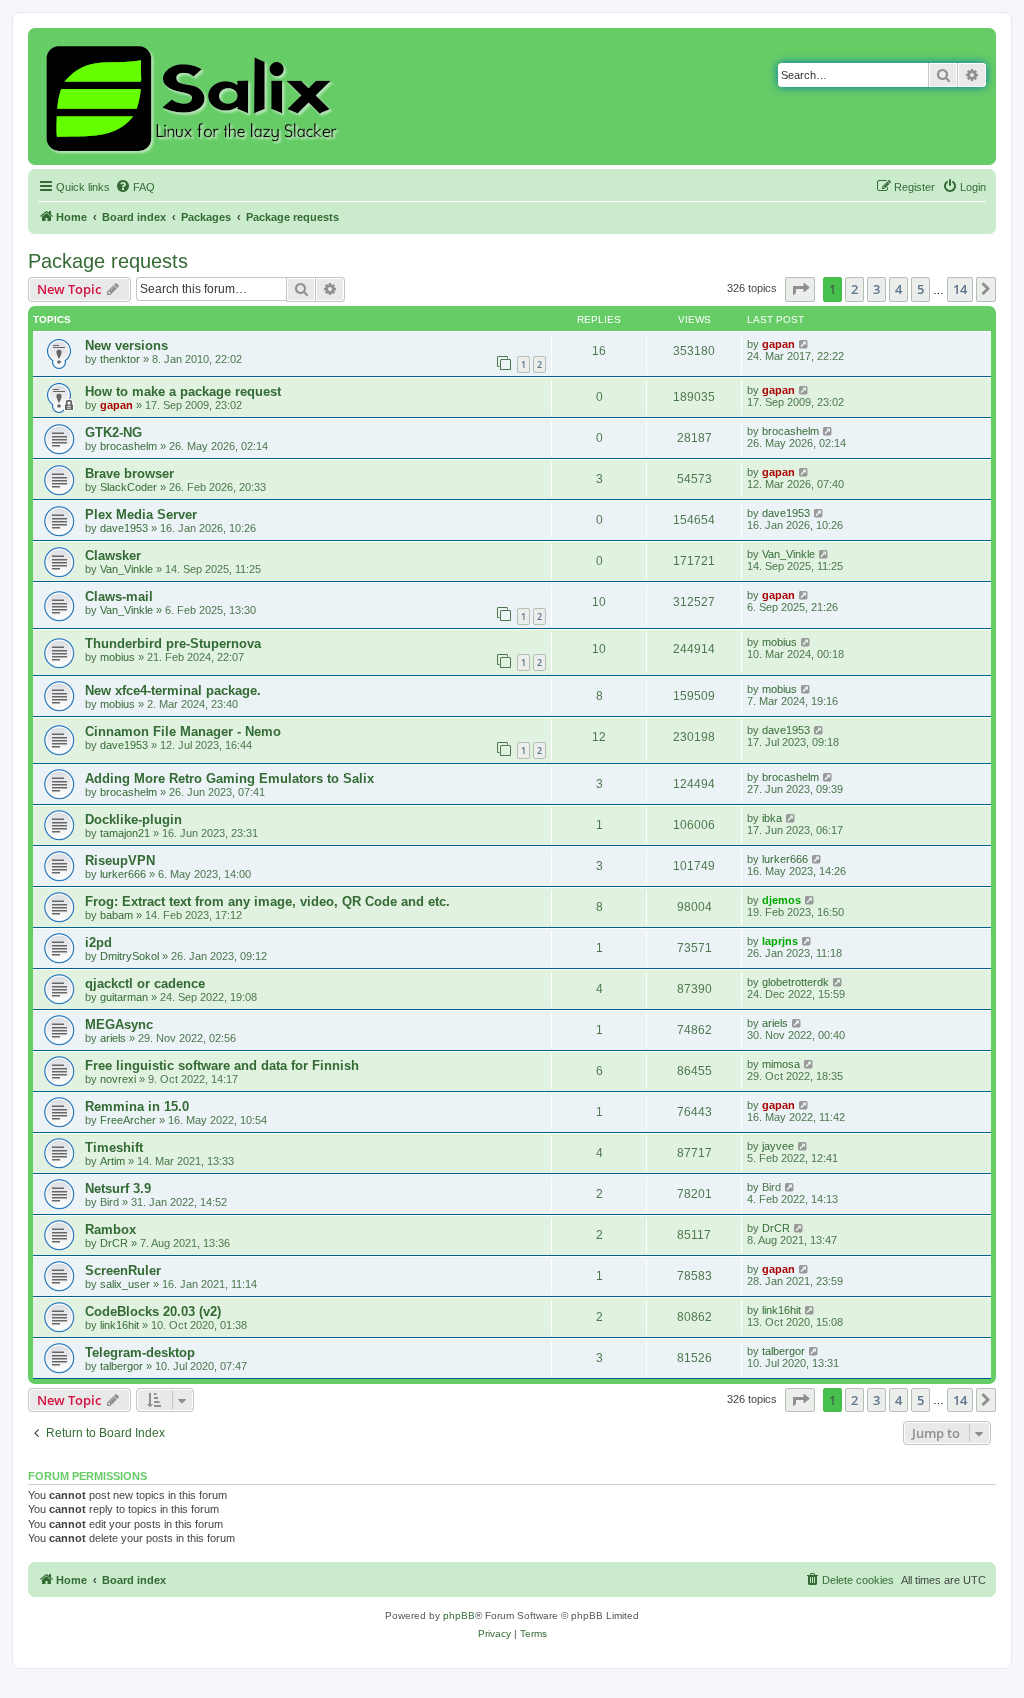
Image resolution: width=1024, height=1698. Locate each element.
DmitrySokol (129, 956)
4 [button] (898, 289)
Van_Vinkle (126, 569)
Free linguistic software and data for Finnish (222, 1065)
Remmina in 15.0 (137, 1106)
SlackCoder (128, 487)
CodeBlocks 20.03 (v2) (153, 1311)
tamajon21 (125, 833)
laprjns (780, 941)
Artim (112, 1161)
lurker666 (123, 874)
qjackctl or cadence (145, 983)
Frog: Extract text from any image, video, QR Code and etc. (267, 901)
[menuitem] (135, 187)
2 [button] (854, 289)
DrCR (114, 1243)
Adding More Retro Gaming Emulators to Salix (229, 778)
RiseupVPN (120, 860)
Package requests (108, 261)
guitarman (124, 997)
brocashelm (128, 446)
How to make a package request (183, 391)
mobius (117, 657)
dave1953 (124, 528)
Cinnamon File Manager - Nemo (183, 731)
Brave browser (129, 473)
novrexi (118, 1079)
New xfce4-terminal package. (173, 690)
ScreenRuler (123, 1270)
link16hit (119, 1325)
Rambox (110, 1229)
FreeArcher (128, 1120)
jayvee (778, 1146)
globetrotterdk (795, 982)
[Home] (194, 96)
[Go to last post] (804, 344)
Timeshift (114, 1147)
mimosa (781, 1064)
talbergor (121, 1366)
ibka (772, 818)
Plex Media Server (141, 514)
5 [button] (920, 289)
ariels (113, 1038)
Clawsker (113, 555)
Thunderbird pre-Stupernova (173, 643)
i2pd (98, 942)
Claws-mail (119, 596)
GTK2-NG (113, 432)
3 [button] (876, 289)
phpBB (459, 1615)
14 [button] (960, 289)
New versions (126, 345)
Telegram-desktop (140, 1352)
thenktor (120, 359)
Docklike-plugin (133, 819)
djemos (781, 900)
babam (116, 915)
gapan (778, 344)
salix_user (125, 1284)
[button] (800, 289)
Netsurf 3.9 (118, 1188)
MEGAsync (119, 1024)
